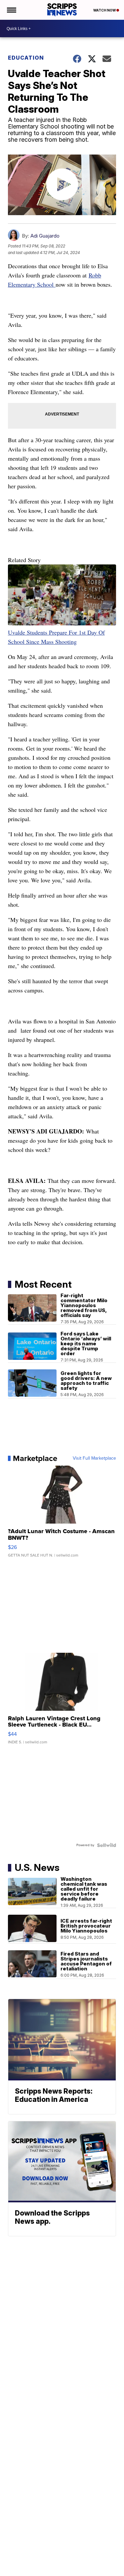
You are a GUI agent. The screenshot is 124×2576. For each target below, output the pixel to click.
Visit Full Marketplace (94, 1458)
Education (26, 58)
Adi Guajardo (45, 236)
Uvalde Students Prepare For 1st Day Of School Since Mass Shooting (56, 637)
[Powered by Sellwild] (106, 1845)
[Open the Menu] (11, 10)
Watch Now (105, 10)
